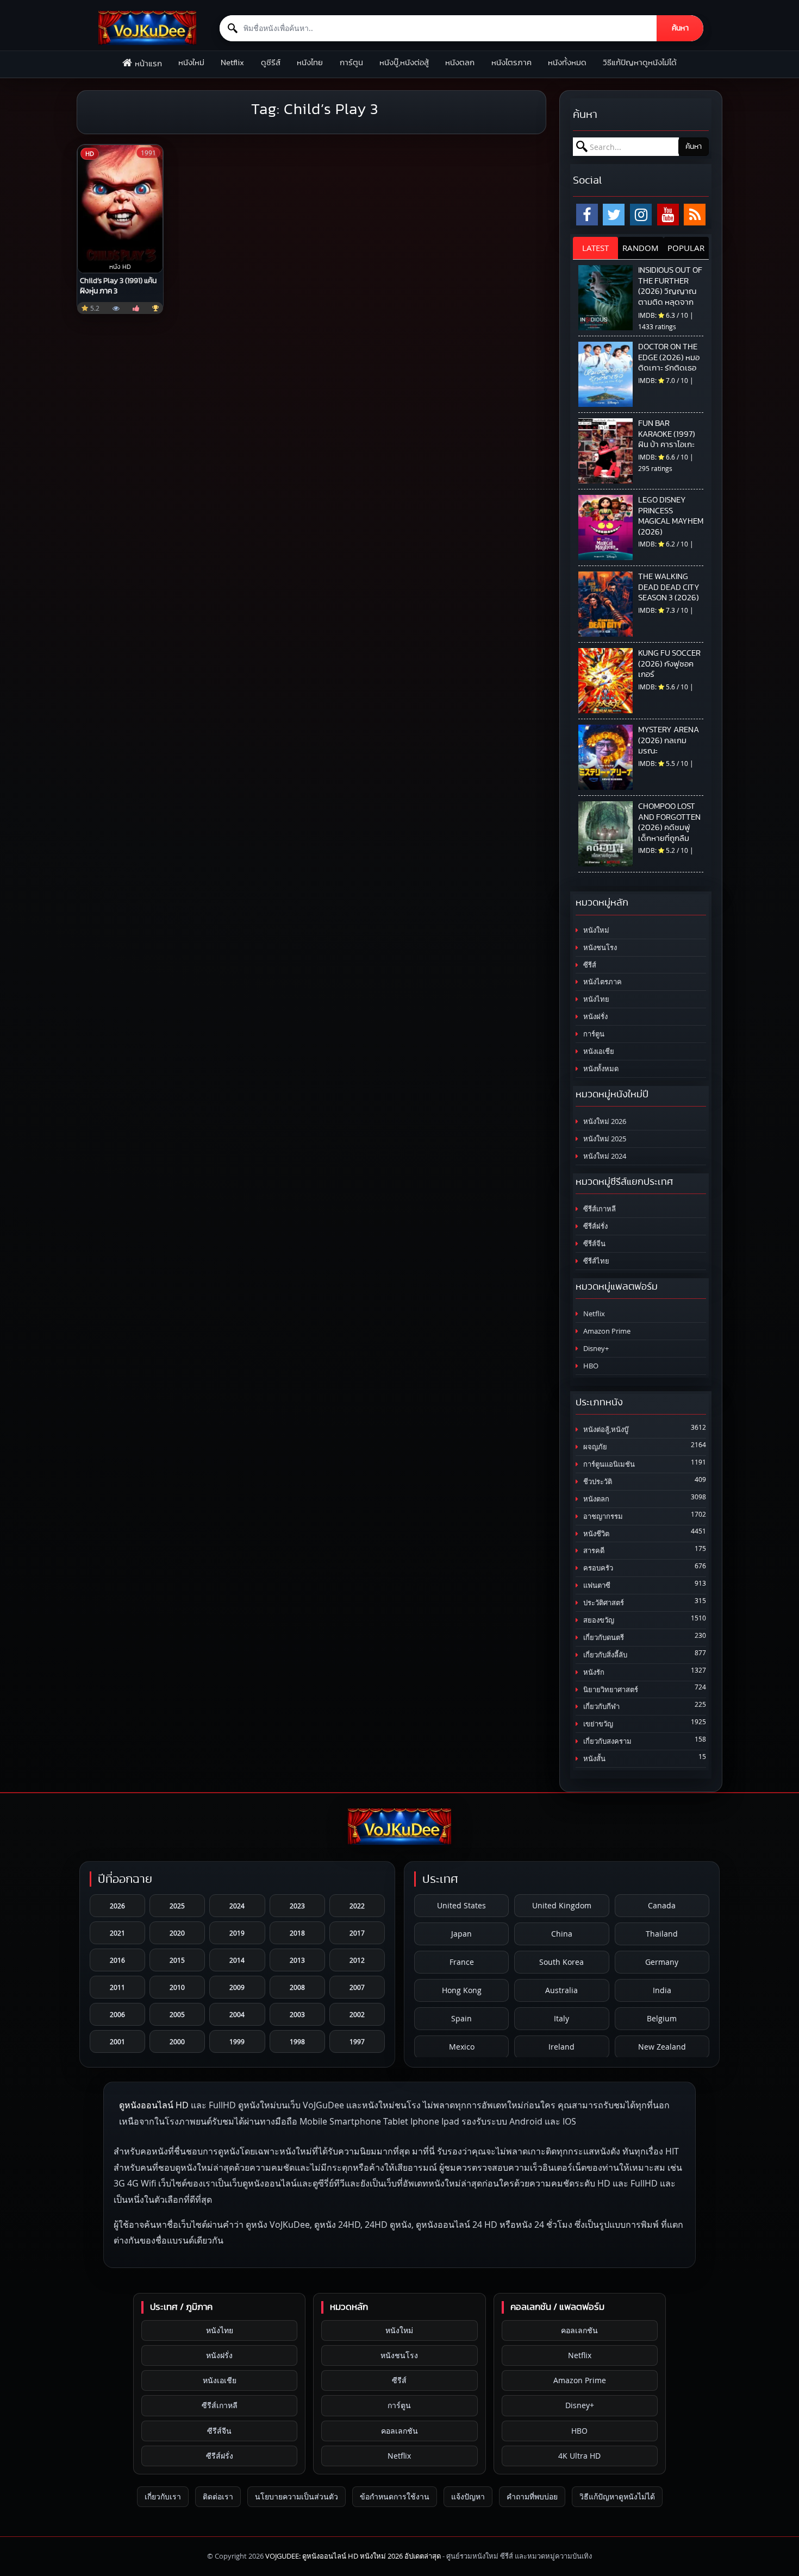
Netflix (232, 63)
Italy (561, 2018)
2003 (297, 2014)
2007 (357, 1987)
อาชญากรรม (602, 1516)
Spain (461, 2018)
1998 (297, 2041)
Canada (662, 1905)
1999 (237, 2041)
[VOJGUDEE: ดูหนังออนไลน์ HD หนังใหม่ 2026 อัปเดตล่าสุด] (147, 28)
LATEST (595, 248)
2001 (117, 2041)
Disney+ (595, 1349)
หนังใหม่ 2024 (604, 1156)
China (562, 1934)
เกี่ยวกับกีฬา (601, 1707)
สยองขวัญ (598, 1620)
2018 (297, 1933)
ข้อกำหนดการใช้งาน (395, 2496)
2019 (237, 1933)
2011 (117, 1987)
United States (461, 1905)
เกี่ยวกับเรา (163, 2496)
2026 (117, 1906)
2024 (237, 1906)
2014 (237, 1960)
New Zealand (662, 2047)
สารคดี (593, 1551)
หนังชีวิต (595, 1534)
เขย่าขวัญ (597, 1724)
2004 (237, 2014)
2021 (117, 1933)
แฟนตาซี (596, 1585)
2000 (177, 2041)
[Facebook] (587, 215)
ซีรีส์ (589, 965)
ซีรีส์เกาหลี (599, 1209)
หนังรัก (593, 1672)
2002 (357, 2014)
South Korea (561, 1962)
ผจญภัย (594, 1447)
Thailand (662, 1934)
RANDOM (641, 248)
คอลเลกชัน (399, 2431)
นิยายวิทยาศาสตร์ (610, 1690)
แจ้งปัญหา (468, 2496)
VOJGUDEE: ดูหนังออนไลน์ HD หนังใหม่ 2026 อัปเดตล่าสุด (353, 2556)
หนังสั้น (594, 1759)
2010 (177, 1987)
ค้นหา (680, 28)
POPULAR (686, 248)
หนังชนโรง (599, 948)
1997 (357, 2041)
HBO (590, 1366)
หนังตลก (460, 63)
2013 (297, 1960)
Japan (461, 1934)
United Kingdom (562, 1905)
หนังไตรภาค (511, 63)
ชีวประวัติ (597, 1482)
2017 (357, 1933)
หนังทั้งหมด (567, 63)
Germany (662, 1962)
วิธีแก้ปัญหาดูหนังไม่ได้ (640, 63)
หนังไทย (310, 63)
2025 (177, 1906)
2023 (297, 1906)
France (462, 1962)
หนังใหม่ (191, 63)
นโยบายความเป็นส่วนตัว (296, 2496)
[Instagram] (641, 215)
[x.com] (614, 215)
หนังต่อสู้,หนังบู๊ (605, 1430)
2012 (357, 1960)
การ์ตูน (351, 63)
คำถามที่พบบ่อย (532, 2496)
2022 (357, 1906)
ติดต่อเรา (218, 2496)
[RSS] (695, 215)
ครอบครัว (597, 1568)
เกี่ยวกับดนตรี (603, 1638)
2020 (177, 1933)
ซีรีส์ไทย (595, 1261)
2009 (237, 1987)
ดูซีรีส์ (271, 63)
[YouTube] (668, 215)
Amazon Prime (606, 1331)
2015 (177, 1960)
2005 (177, 2014)
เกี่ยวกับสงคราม (607, 1741)
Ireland (561, 2047)
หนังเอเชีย (598, 1051)
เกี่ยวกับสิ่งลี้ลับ (604, 1655)
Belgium (662, 2018)
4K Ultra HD (579, 2456)
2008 (297, 1987)
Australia (561, 1990)
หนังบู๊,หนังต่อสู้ (404, 63)
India (662, 1990)
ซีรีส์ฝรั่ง (595, 1226)
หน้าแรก (148, 64)
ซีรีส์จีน (594, 1244)
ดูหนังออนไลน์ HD (154, 2105)
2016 (117, 1960)
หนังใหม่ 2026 (604, 1121)
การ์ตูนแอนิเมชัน (608, 1464)
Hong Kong (462, 1990)
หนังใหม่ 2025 (604, 1139)
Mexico (462, 2047)
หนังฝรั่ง (595, 1017)
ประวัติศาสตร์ (603, 1603)
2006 (117, 2014)
